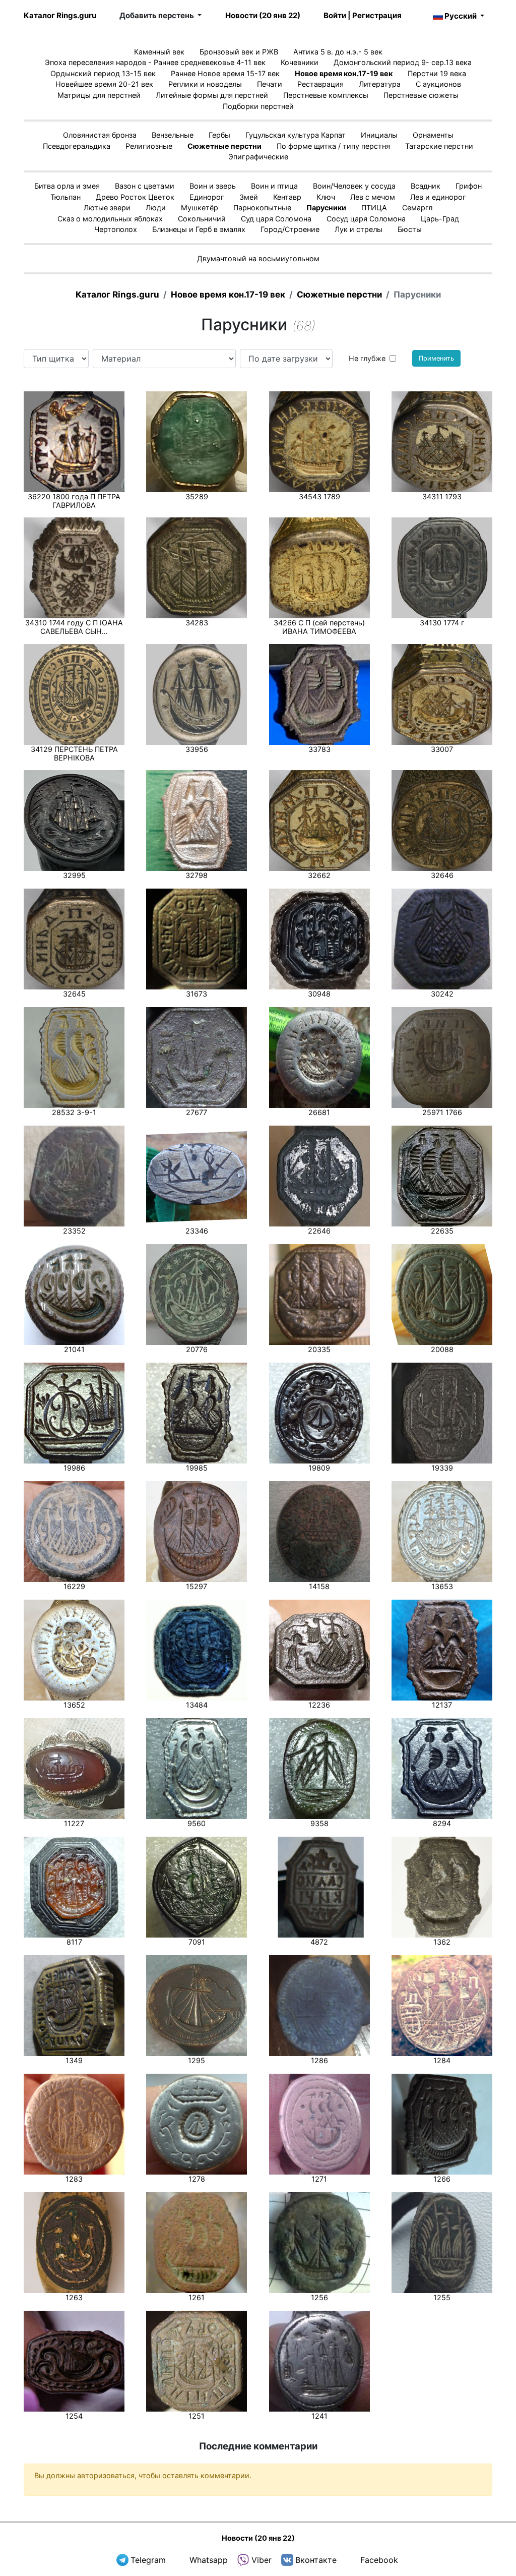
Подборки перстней (258, 106)
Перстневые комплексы (326, 95)
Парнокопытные (262, 208)
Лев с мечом (373, 197)
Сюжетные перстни (224, 146)
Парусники (326, 208)
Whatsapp (209, 2560)
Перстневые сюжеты (421, 95)
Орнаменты (433, 135)
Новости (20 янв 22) (263, 15)
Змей (249, 197)
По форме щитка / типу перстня (333, 146)
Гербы (219, 135)
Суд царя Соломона (276, 219)
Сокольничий (202, 219)
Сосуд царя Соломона (366, 219)
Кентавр (287, 197)
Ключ (326, 197)
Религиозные (149, 146)
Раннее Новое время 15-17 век (225, 73)
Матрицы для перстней (99, 95)
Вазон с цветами (145, 186)
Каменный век (159, 52)
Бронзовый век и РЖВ (239, 52)
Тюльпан (66, 197)
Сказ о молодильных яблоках (110, 219)
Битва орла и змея (67, 186)
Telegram (148, 2560)
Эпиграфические (258, 157)
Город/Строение (290, 229)
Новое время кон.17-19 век (344, 73)
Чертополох (116, 229)
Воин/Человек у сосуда (354, 186)
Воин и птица (274, 186)
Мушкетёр (200, 208)
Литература (380, 84)
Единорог (207, 197)
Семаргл (417, 208)
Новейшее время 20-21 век (104, 84)
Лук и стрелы (359, 229)
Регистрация (377, 15)
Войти (335, 15)
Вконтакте (316, 2560)
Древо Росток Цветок (135, 197)
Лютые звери (107, 208)
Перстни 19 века (437, 73)
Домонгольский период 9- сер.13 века (403, 62)
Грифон (469, 186)
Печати (270, 84)
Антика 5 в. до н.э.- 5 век (338, 52)
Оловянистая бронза (100, 135)
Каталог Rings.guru (60, 15)
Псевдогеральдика (77, 146)
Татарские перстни (439, 146)
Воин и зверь (213, 186)
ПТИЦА (374, 208)
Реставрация (320, 84)
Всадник (426, 186)
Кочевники (300, 62)
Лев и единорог (438, 197)
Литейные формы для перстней (212, 95)
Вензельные (173, 135)
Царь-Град (440, 219)
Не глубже (367, 358)
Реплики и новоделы (205, 84)
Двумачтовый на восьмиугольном (258, 258)
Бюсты (410, 229)
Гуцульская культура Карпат (296, 135)
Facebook (379, 2560)
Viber (262, 2560)
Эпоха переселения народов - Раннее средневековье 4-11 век (155, 62)
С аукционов (438, 84)
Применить (436, 358)
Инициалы (379, 135)
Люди (156, 208)
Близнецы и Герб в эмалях (199, 229)
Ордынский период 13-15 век (103, 73)
